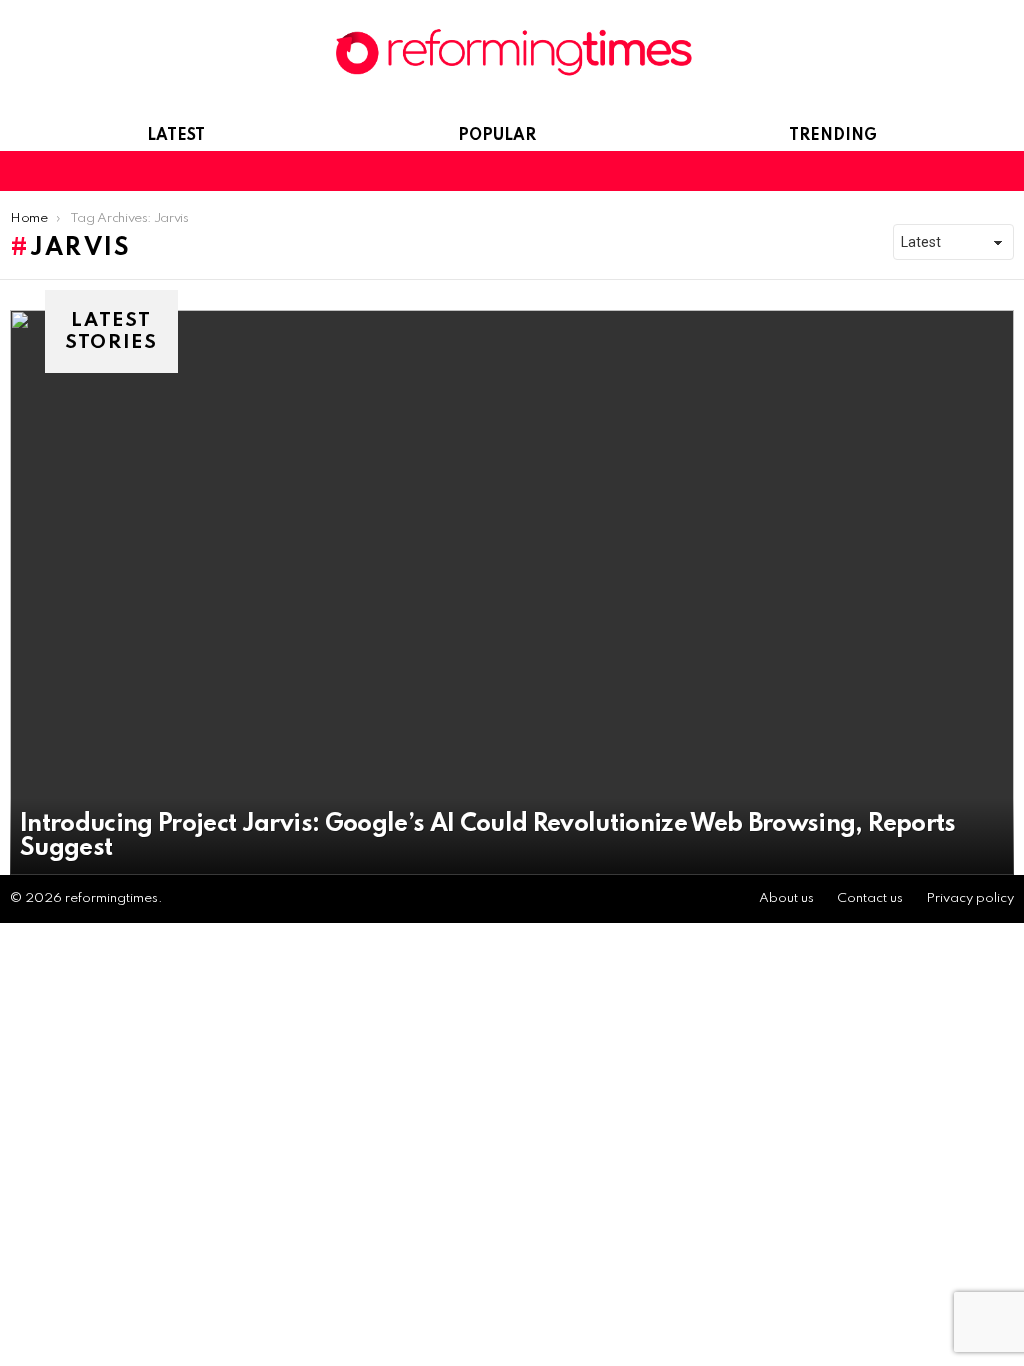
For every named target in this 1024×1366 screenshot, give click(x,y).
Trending (833, 136)
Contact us (870, 898)
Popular (497, 136)
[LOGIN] (1002, 171)
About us (786, 898)
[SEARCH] (968, 171)
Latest (176, 136)
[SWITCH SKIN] (934, 171)
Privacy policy (970, 898)
